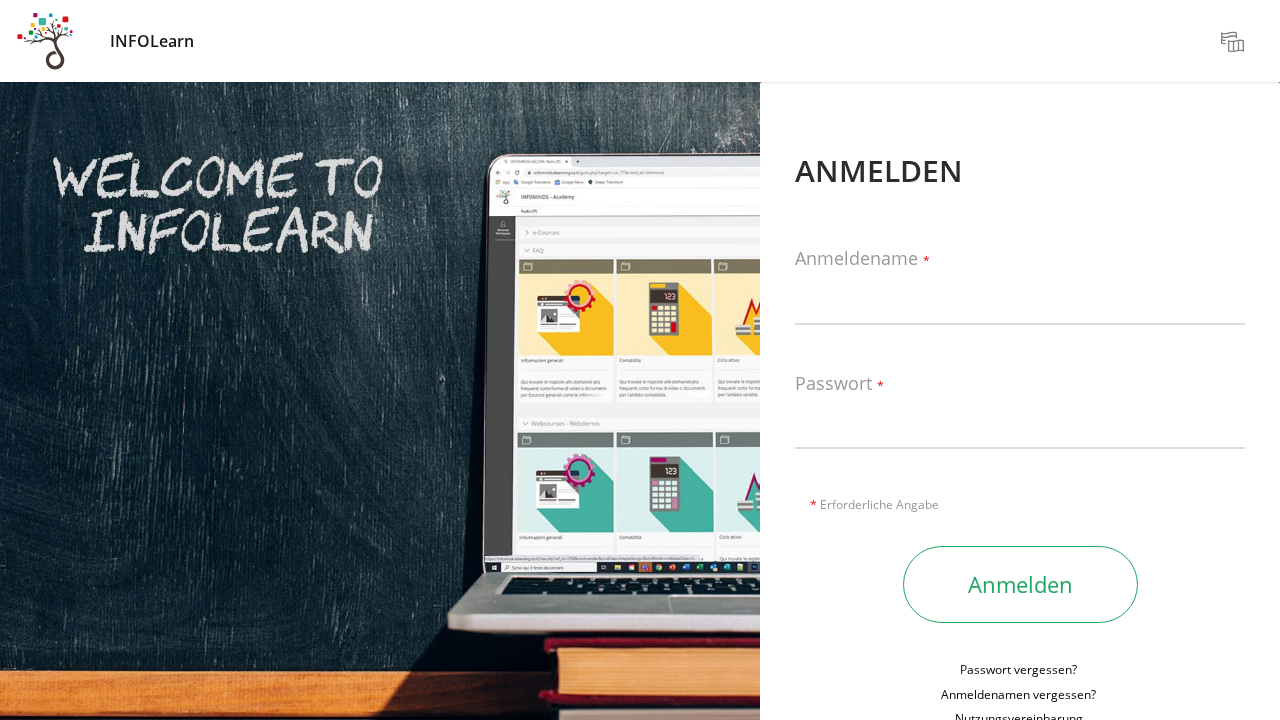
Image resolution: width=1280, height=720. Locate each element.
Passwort (839, 384)
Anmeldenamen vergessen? (1018, 694)
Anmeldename (862, 259)
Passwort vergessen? (1018, 669)
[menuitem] (1235, 41)
